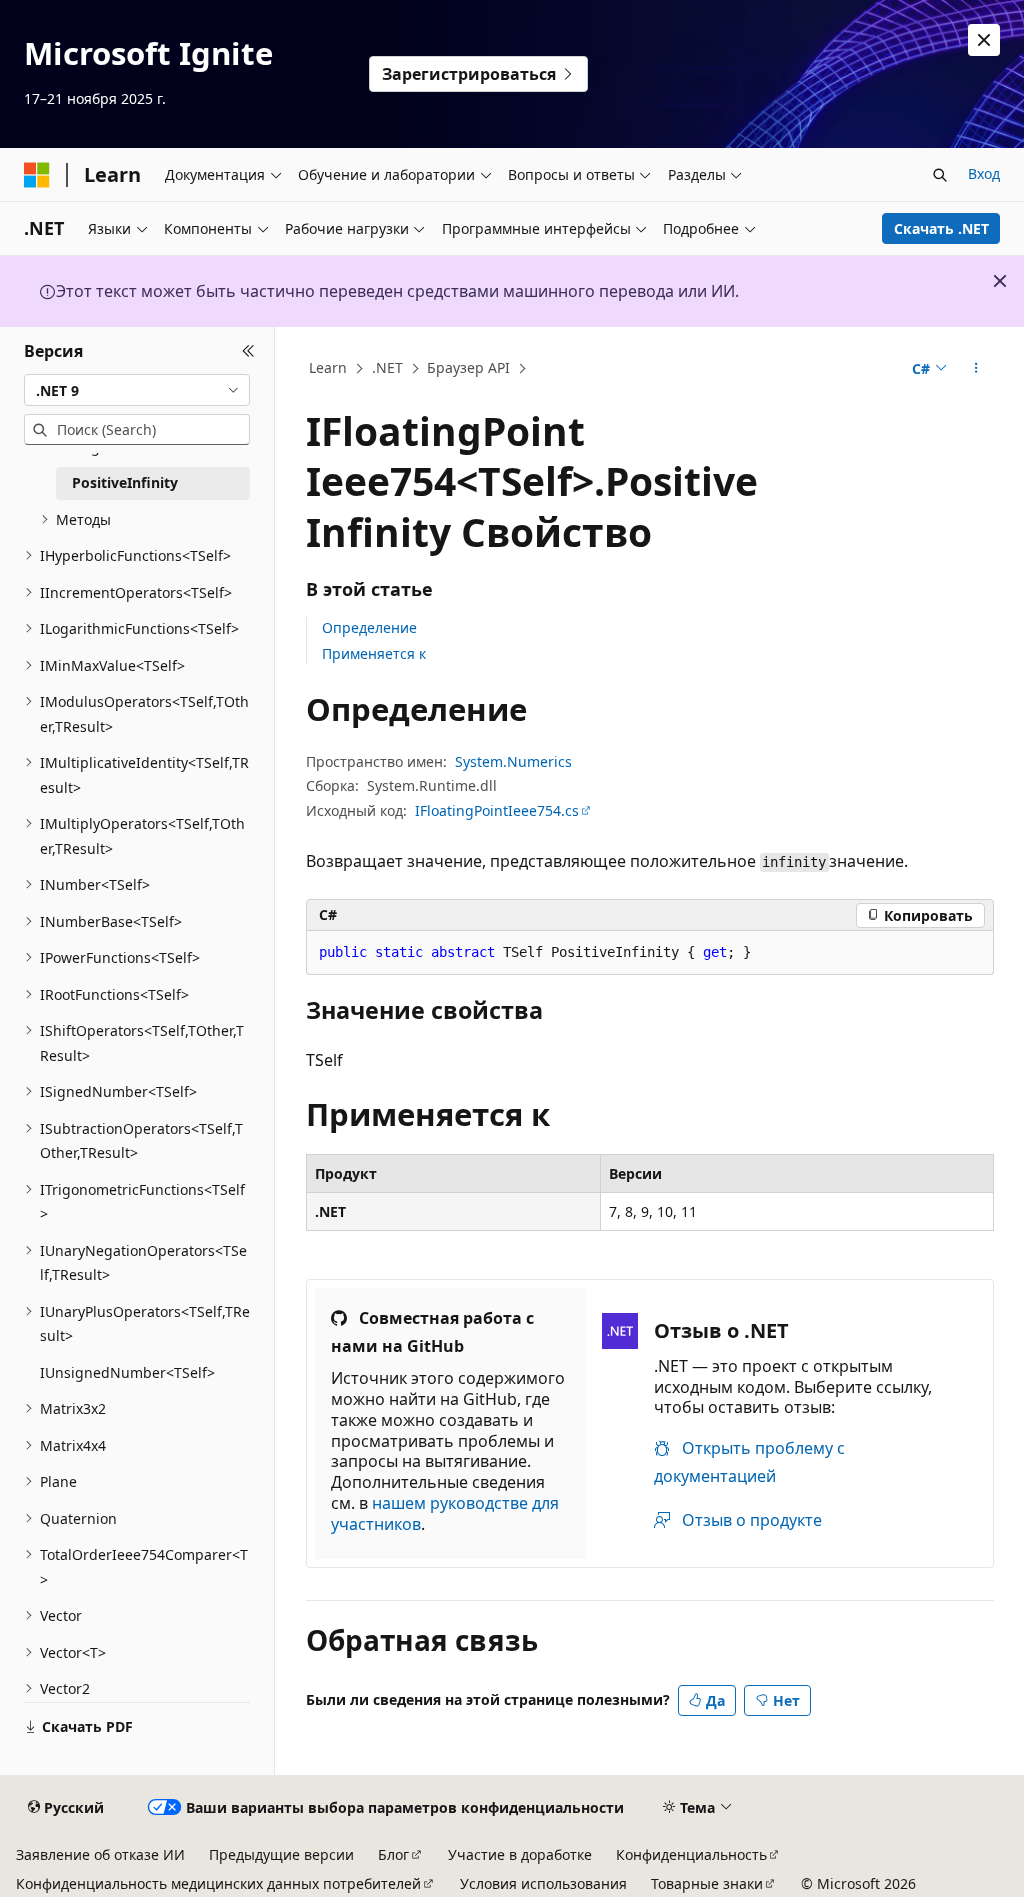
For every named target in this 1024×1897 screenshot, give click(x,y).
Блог (393, 1854)
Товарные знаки (707, 1883)
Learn (328, 367)
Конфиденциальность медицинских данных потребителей (218, 1883)
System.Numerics (513, 761)
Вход (984, 173)
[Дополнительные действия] (975, 369)
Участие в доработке (520, 1854)
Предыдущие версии (281, 1854)
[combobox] (137, 390)
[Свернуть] (248, 351)
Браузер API (468, 367)
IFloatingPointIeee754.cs (497, 810)
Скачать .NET (941, 228)
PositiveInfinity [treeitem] (125, 482)
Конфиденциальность (691, 1854)
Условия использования (543, 1883)
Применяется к (374, 653)
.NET (387, 367)
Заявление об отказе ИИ (100, 1854)
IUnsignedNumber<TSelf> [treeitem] (127, 1372)
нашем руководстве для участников (445, 1513)
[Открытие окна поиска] (940, 175)
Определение (369, 627)
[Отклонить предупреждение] (984, 40)
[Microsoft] (37, 175)
